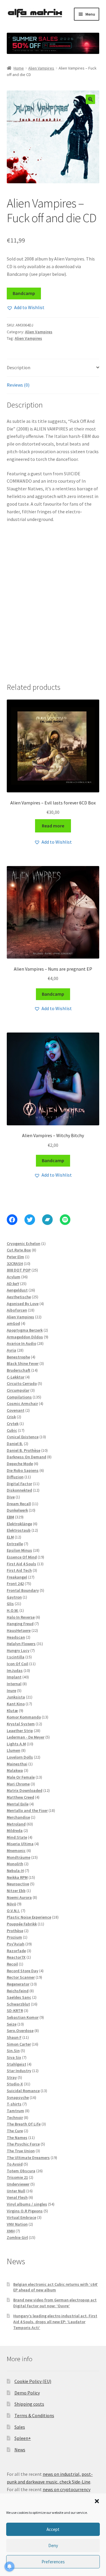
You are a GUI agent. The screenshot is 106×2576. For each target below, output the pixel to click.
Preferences (53, 2562)
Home (19, 68)
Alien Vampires (41, 68)
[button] (97, 2501)
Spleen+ (23, 2438)
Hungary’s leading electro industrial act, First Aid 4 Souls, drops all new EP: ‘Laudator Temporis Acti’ (55, 2322)
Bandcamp (24, 293)
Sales (20, 2427)
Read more (53, 826)
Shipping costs (29, 2404)
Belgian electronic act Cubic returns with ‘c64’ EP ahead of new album (56, 2287)
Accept (53, 2529)
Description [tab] (19, 367)
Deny (53, 2546)
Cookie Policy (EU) (33, 2381)
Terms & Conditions (34, 2415)
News (20, 2450)
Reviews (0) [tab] (18, 385)
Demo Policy (27, 2393)
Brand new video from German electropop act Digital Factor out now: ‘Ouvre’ (55, 2303)
